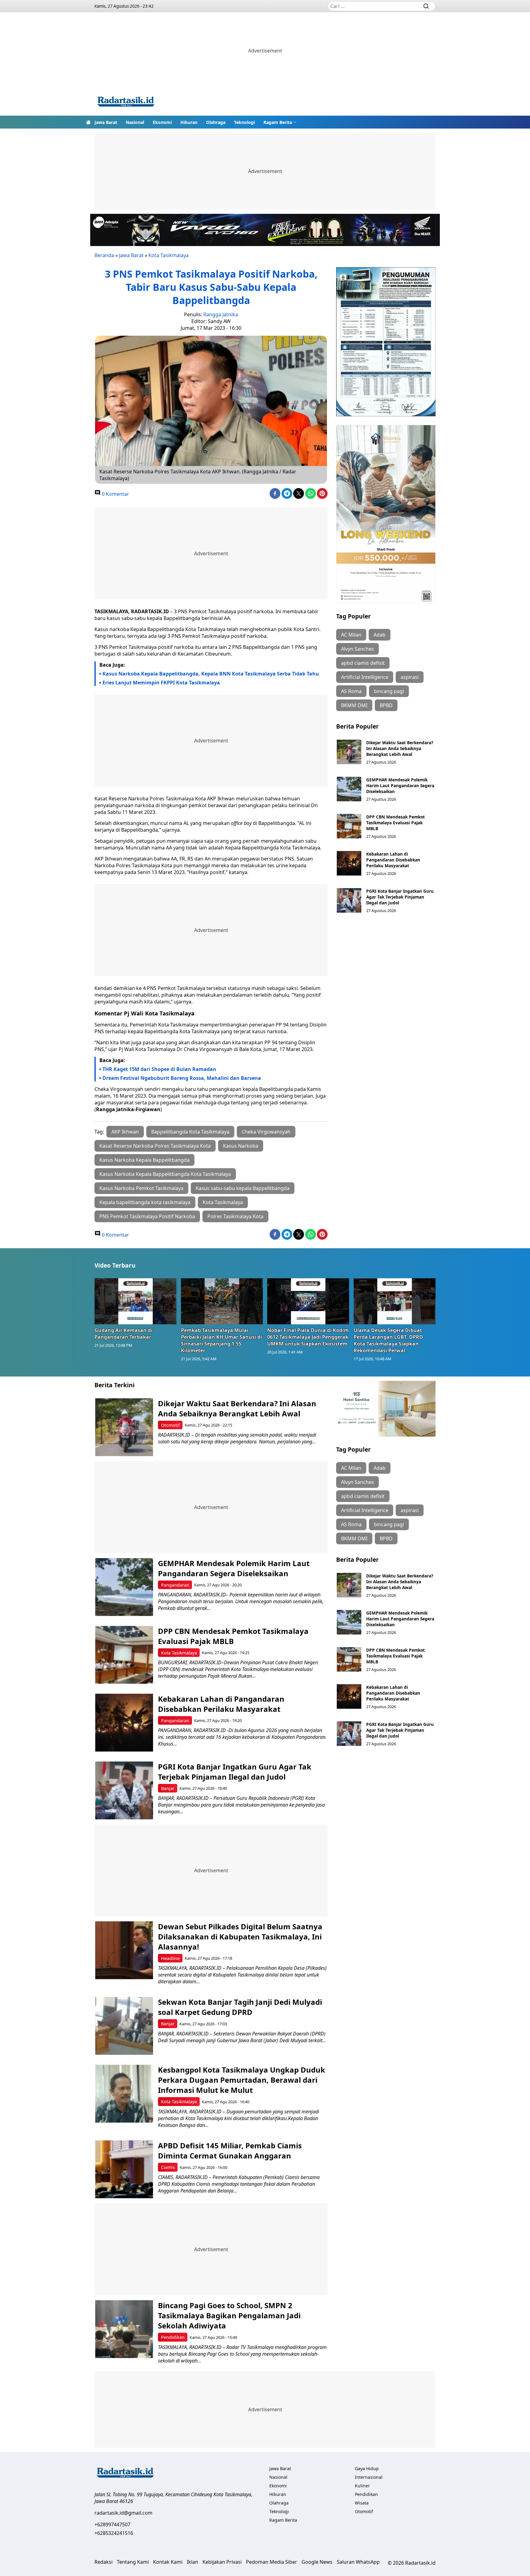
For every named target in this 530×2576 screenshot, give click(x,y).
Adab (380, 635)
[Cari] (426, 6)
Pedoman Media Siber (272, 2562)
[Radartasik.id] (126, 102)
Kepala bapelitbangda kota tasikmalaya (145, 1202)
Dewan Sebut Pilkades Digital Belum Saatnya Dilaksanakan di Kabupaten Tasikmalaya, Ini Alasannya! (240, 1937)
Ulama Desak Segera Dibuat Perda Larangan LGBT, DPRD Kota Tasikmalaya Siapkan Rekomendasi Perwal (388, 1340)
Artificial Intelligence (365, 677)
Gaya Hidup (367, 2468)
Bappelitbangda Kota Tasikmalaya (190, 1132)
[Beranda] (88, 122)
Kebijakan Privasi (222, 2562)
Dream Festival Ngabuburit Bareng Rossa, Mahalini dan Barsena (182, 1078)
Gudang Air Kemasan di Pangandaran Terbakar (123, 1334)
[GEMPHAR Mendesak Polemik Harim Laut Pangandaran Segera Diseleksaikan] (349, 789)
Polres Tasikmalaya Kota (235, 1216)
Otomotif (170, 1425)
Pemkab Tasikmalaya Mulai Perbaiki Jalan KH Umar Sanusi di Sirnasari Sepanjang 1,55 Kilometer (221, 1340)
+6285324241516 (114, 2533)
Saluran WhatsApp (358, 2562)
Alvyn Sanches (357, 649)
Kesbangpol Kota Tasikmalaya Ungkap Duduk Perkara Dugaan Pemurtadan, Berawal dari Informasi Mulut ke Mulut (242, 2080)
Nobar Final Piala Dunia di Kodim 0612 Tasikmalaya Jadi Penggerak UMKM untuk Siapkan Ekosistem (308, 1337)
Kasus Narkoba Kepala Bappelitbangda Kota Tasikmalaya (165, 1174)
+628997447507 (112, 2524)
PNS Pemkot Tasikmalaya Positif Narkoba (147, 1216)
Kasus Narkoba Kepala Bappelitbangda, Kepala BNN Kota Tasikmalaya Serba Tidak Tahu (211, 674)
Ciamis (168, 2167)
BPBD (386, 705)
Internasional (369, 2477)
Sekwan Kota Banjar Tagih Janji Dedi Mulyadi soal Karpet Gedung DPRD (240, 2007)
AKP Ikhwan (125, 1132)
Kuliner (362, 2486)
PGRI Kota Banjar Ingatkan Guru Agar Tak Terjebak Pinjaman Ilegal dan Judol (400, 897)
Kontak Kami (168, 2562)
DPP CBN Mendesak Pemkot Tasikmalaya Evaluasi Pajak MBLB (396, 823)
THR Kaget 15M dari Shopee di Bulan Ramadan (159, 1069)
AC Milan (351, 635)
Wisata (362, 2503)
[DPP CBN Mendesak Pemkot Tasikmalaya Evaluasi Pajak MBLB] (349, 826)
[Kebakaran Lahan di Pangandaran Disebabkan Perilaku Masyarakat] (349, 863)
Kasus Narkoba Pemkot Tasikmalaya (141, 1188)
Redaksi (104, 2562)
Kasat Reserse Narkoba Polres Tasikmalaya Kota (155, 1146)
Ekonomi (162, 122)
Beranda (104, 255)
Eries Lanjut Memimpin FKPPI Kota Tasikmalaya (161, 683)
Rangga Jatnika (221, 314)
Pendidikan (173, 2337)
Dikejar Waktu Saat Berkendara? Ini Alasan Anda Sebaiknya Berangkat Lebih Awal (400, 748)
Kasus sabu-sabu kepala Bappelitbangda (243, 1188)
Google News (317, 2562)
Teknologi (244, 122)
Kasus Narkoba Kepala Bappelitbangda (144, 1160)
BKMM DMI (354, 705)
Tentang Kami (133, 2562)
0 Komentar (115, 494)
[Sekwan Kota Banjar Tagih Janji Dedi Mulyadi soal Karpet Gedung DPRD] (124, 2026)
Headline (170, 1958)
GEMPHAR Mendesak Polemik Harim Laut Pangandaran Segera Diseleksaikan (400, 786)
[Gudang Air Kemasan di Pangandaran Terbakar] (136, 1301)
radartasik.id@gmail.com (123, 2513)
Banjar (168, 1788)
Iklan (192, 2562)
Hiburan (189, 122)
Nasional (135, 122)
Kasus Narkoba (241, 1146)
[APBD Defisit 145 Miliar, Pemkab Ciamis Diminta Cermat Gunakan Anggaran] (124, 2169)
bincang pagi (389, 691)
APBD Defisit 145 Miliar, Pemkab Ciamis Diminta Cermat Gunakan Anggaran (230, 2151)
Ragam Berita (278, 122)
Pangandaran (175, 1585)
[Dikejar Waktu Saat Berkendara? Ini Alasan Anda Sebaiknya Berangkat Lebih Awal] (349, 752)
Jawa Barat (106, 122)
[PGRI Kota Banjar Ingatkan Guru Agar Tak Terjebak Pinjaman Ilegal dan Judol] (349, 900)
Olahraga (216, 122)
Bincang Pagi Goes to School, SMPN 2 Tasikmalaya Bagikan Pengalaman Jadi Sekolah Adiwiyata (229, 2315)
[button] (280, 122)
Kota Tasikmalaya (169, 255)
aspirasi (410, 677)
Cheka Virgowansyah (266, 1132)
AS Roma (351, 691)
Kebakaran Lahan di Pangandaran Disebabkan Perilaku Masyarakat (393, 860)
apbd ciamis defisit (363, 663)
